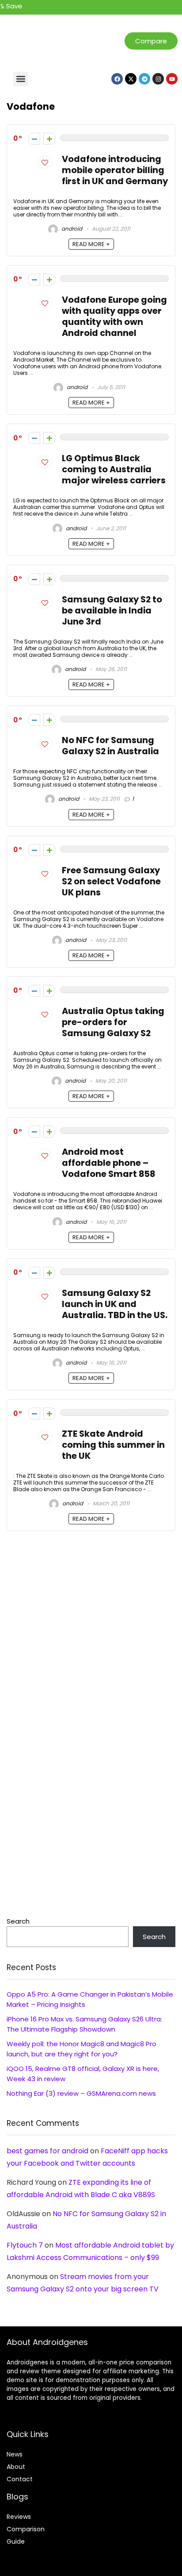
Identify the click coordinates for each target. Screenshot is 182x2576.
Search (18, 1921)
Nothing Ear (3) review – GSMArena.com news (81, 2093)
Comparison (26, 2529)
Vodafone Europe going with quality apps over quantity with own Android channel (114, 316)
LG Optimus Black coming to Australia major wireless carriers (114, 469)
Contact (20, 2479)
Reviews (19, 2517)
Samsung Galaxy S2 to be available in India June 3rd (112, 611)
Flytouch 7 (25, 2245)
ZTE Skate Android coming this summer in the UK (113, 1445)
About (16, 2467)
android (71, 229)
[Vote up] (49, 139)
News (15, 2454)
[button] (21, 79)
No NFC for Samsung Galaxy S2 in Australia (110, 746)
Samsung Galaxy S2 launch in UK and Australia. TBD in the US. (115, 1304)
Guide (16, 2541)
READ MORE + (91, 244)
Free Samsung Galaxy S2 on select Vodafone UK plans (111, 881)
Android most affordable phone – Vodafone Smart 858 (108, 1163)
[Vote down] (34, 139)
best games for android (47, 2151)
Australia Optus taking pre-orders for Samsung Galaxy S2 (113, 1022)
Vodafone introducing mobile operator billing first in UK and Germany (115, 170)
